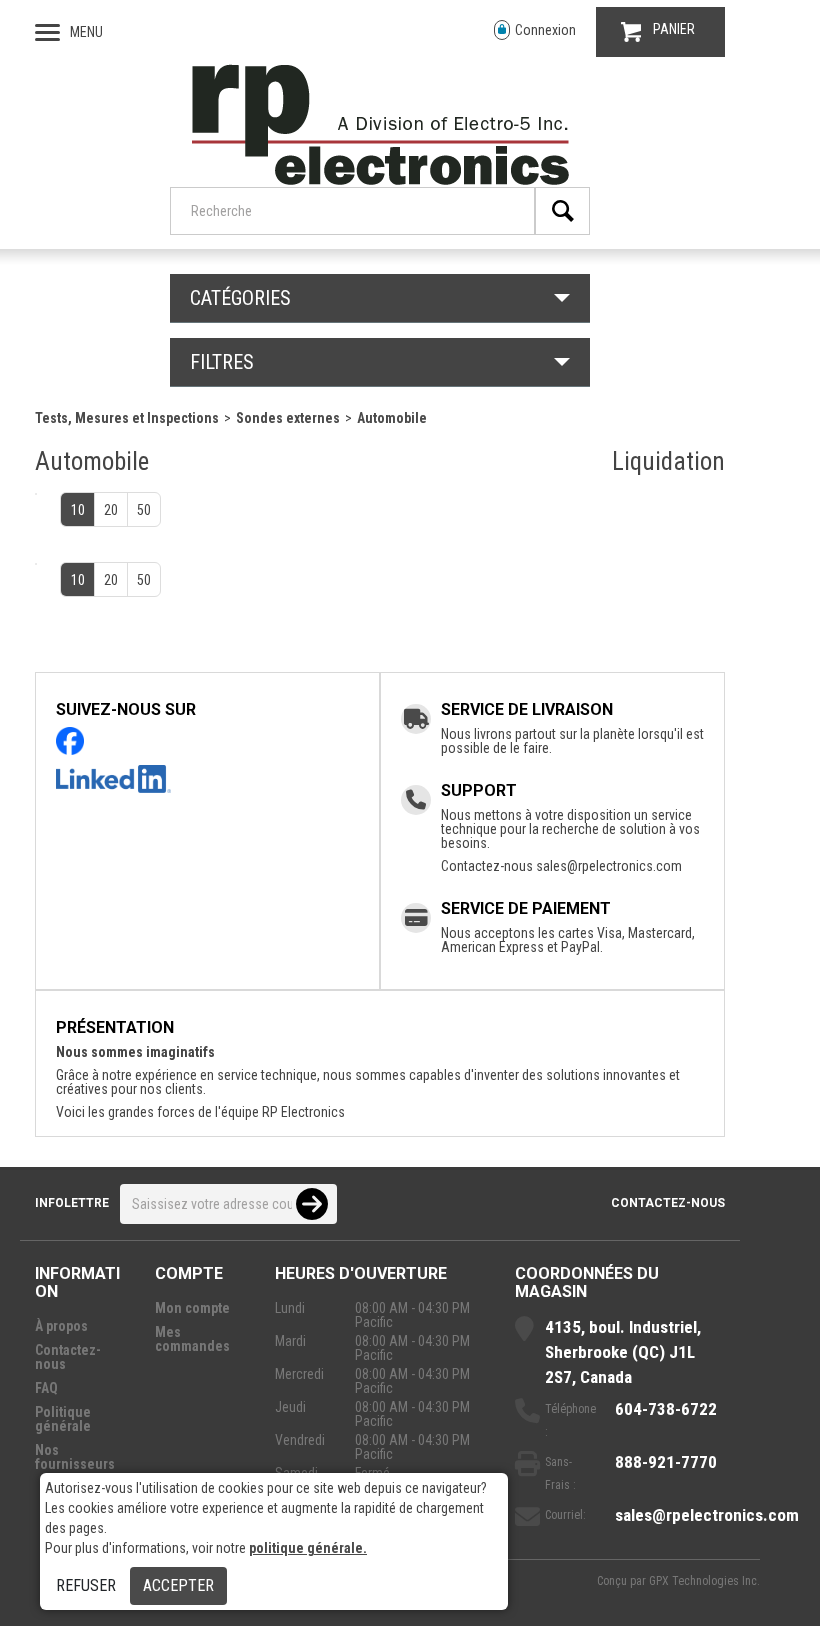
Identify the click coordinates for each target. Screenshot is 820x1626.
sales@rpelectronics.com (609, 866)
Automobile (392, 418)
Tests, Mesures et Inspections (127, 418)
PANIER (674, 29)
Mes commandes (192, 1339)
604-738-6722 (666, 1409)
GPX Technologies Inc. (704, 1581)
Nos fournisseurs (75, 1457)
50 (144, 510)
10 (78, 510)
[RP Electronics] (380, 180)
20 (111, 510)
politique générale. (308, 1548)
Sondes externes (288, 418)
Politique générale (63, 1419)
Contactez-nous (668, 1203)
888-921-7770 (666, 1462)
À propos (61, 1326)
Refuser (86, 1585)
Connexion (545, 30)
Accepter (178, 1585)
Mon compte (192, 1308)
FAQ (46, 1388)
